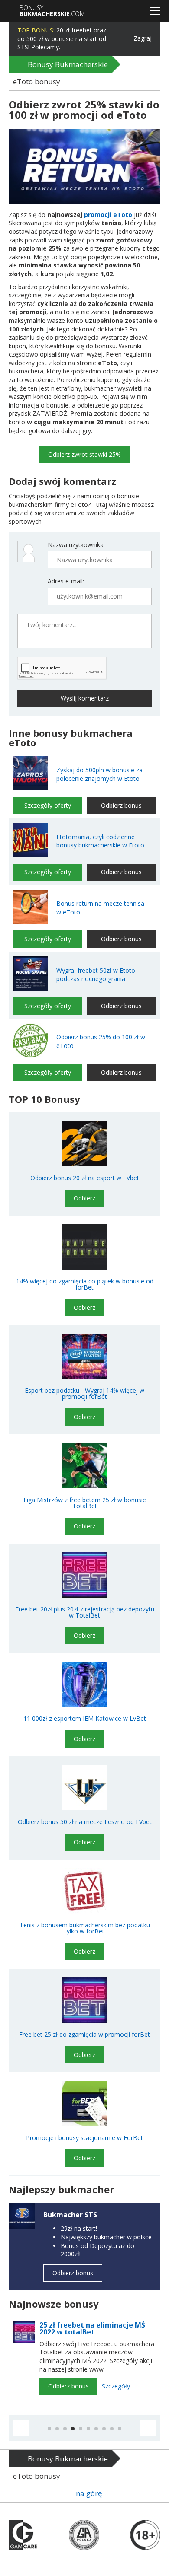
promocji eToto (108, 215)
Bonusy (52, 11)
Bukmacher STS (70, 2215)
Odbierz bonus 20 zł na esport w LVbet (85, 1178)
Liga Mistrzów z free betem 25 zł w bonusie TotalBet (85, 1503)
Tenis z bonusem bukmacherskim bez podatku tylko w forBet (85, 1928)
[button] (21, 2428)
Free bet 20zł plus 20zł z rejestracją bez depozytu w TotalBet (85, 1612)
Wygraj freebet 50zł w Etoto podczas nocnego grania (96, 975)
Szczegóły (116, 2386)
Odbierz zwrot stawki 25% (84, 454)
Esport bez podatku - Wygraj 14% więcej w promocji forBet (84, 1394)
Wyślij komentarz (85, 698)
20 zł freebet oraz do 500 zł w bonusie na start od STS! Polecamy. (62, 38)
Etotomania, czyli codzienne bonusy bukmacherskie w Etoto (100, 841)
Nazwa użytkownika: (76, 545)
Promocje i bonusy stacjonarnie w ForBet (84, 2138)
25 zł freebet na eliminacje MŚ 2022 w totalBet (92, 2328)
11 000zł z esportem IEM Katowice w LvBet (85, 1719)
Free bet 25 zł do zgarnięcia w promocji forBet (84, 2035)
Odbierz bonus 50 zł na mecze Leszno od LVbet (85, 1822)
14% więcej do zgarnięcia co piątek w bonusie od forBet (85, 1284)
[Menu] (155, 11)
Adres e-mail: (66, 581)
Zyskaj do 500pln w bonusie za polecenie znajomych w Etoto (99, 774)
